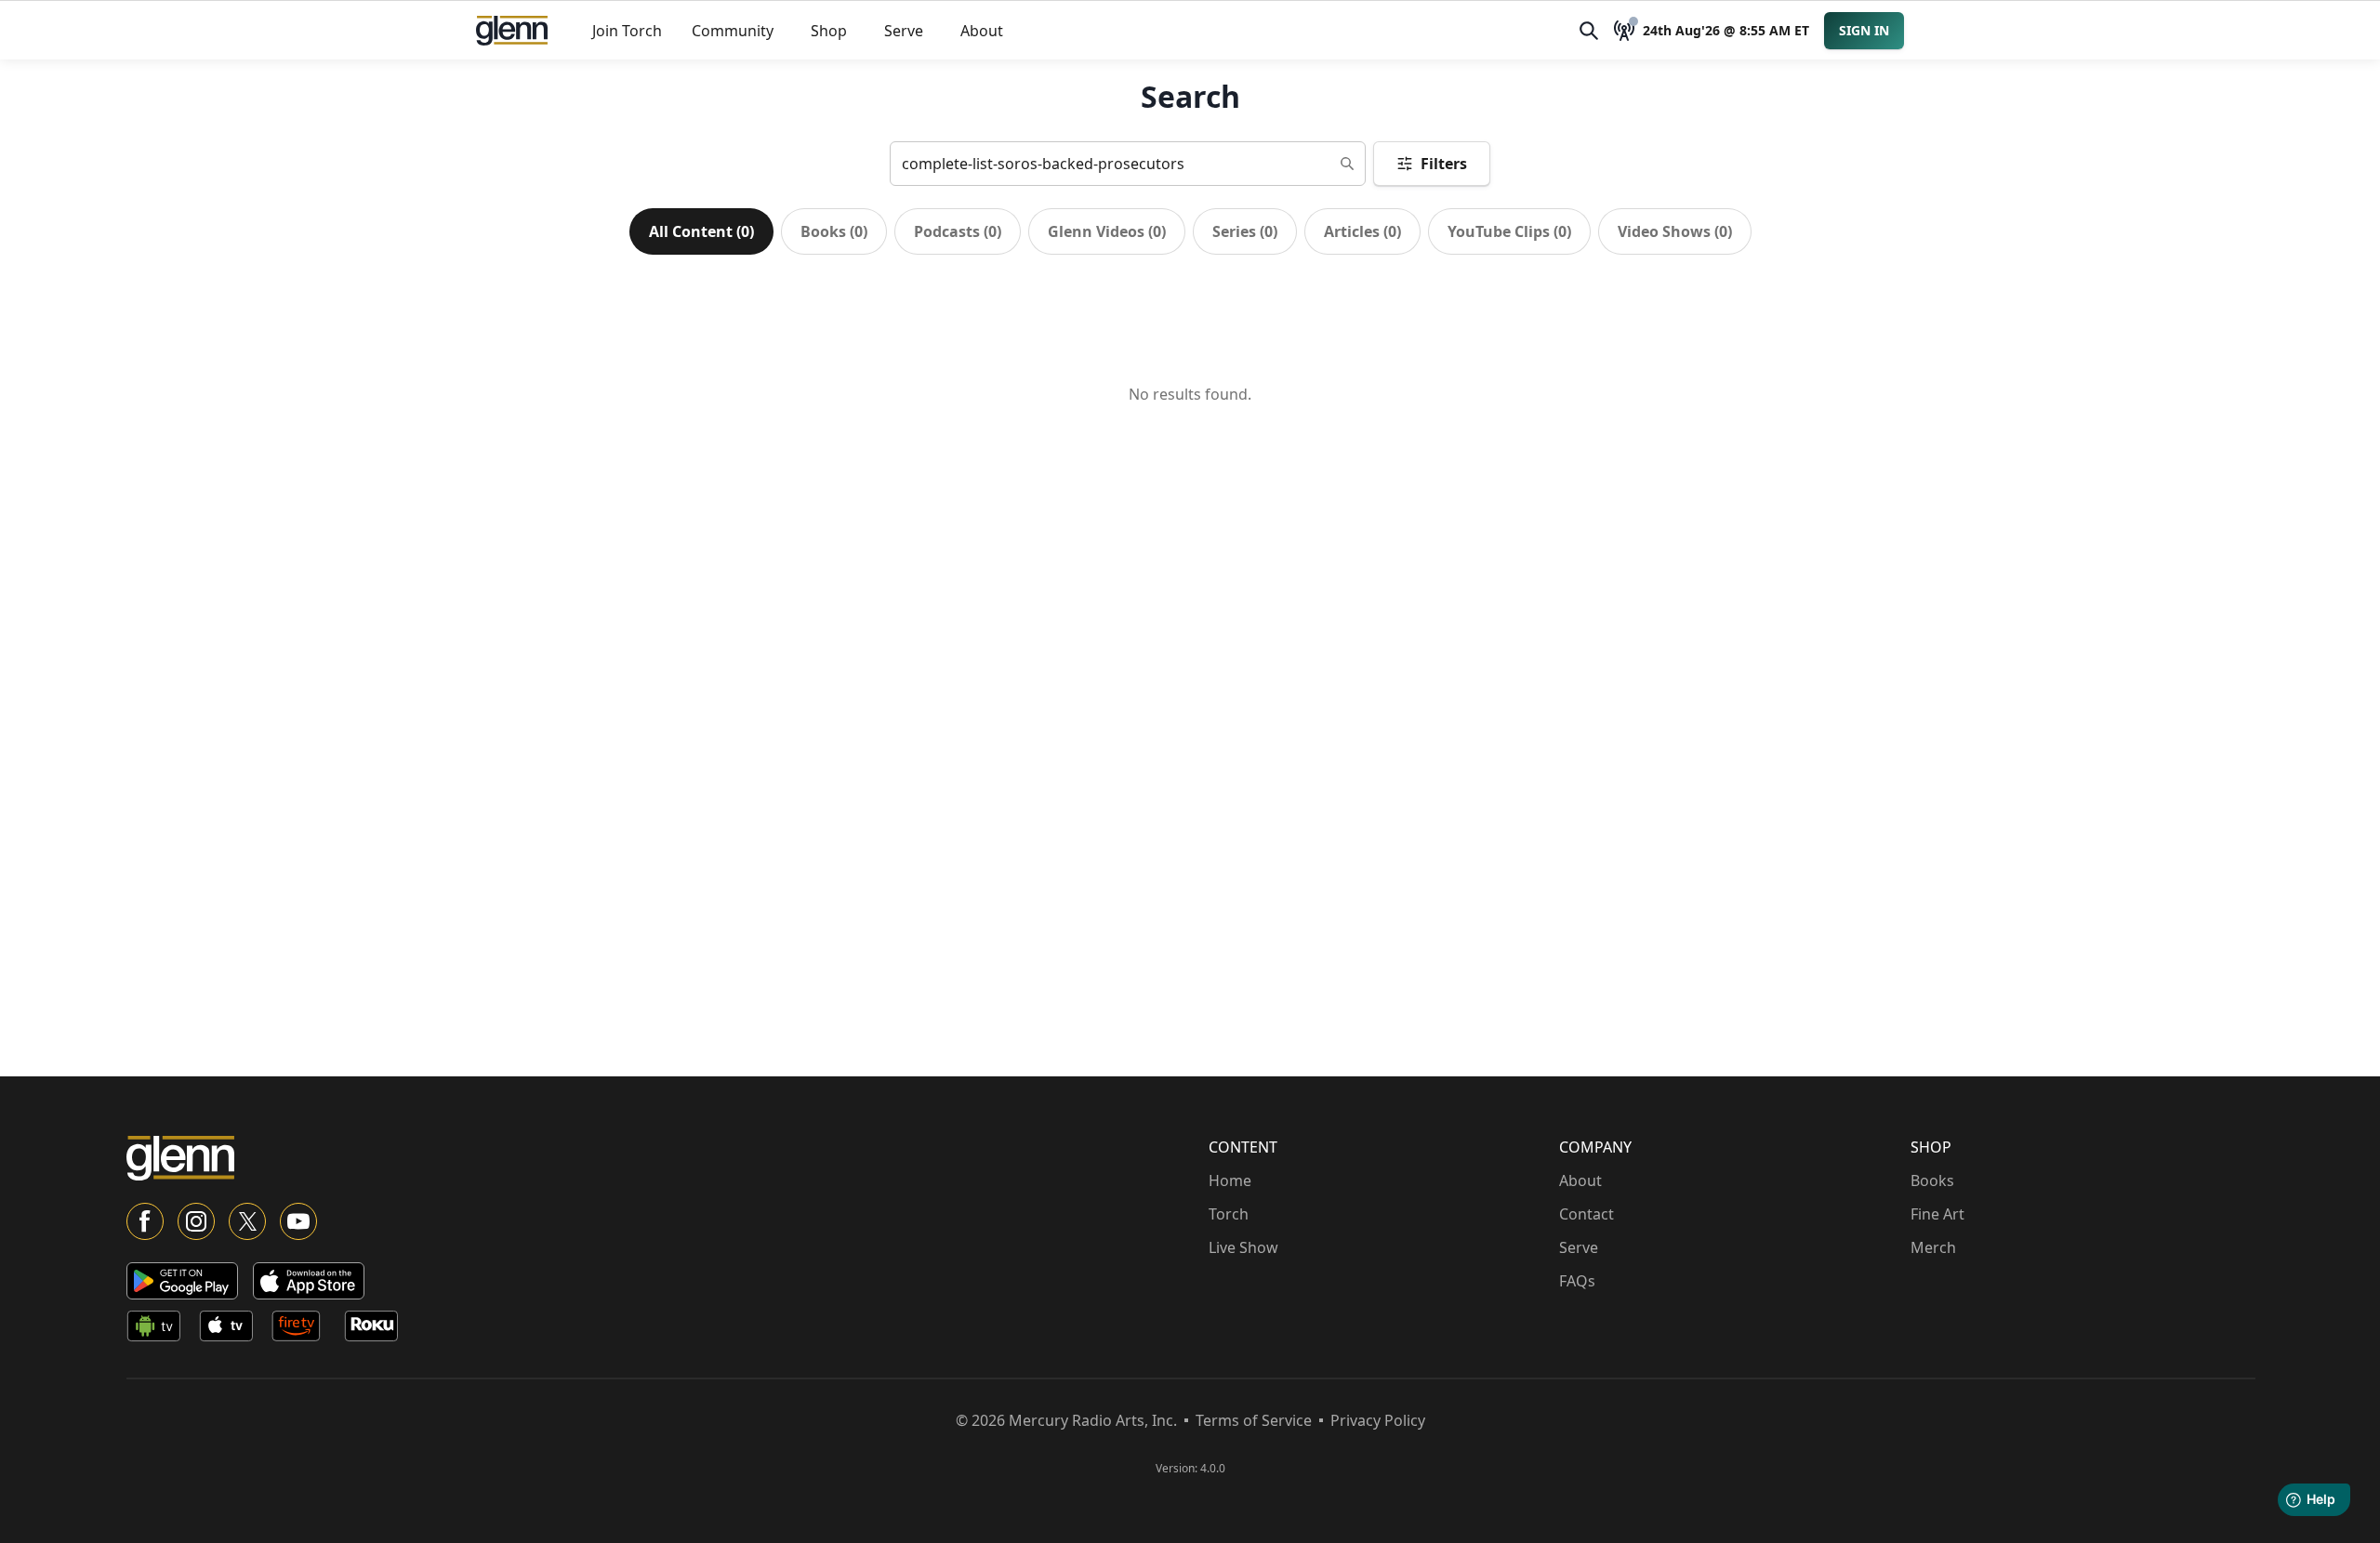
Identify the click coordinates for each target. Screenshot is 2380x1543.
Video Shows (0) (1675, 231)
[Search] (1589, 31)
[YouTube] (298, 1221)
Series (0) (1245, 231)
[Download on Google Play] (182, 1281)
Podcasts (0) (958, 231)
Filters (1444, 164)
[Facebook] (145, 1221)
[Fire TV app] (304, 1329)
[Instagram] (196, 1221)
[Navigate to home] (512, 31)
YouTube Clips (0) (1509, 231)
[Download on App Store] (309, 1281)
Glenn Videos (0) (1107, 231)
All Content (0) (701, 231)
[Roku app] (377, 1329)
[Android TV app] (159, 1329)
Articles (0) (1362, 231)
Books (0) (834, 231)
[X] (247, 1221)
